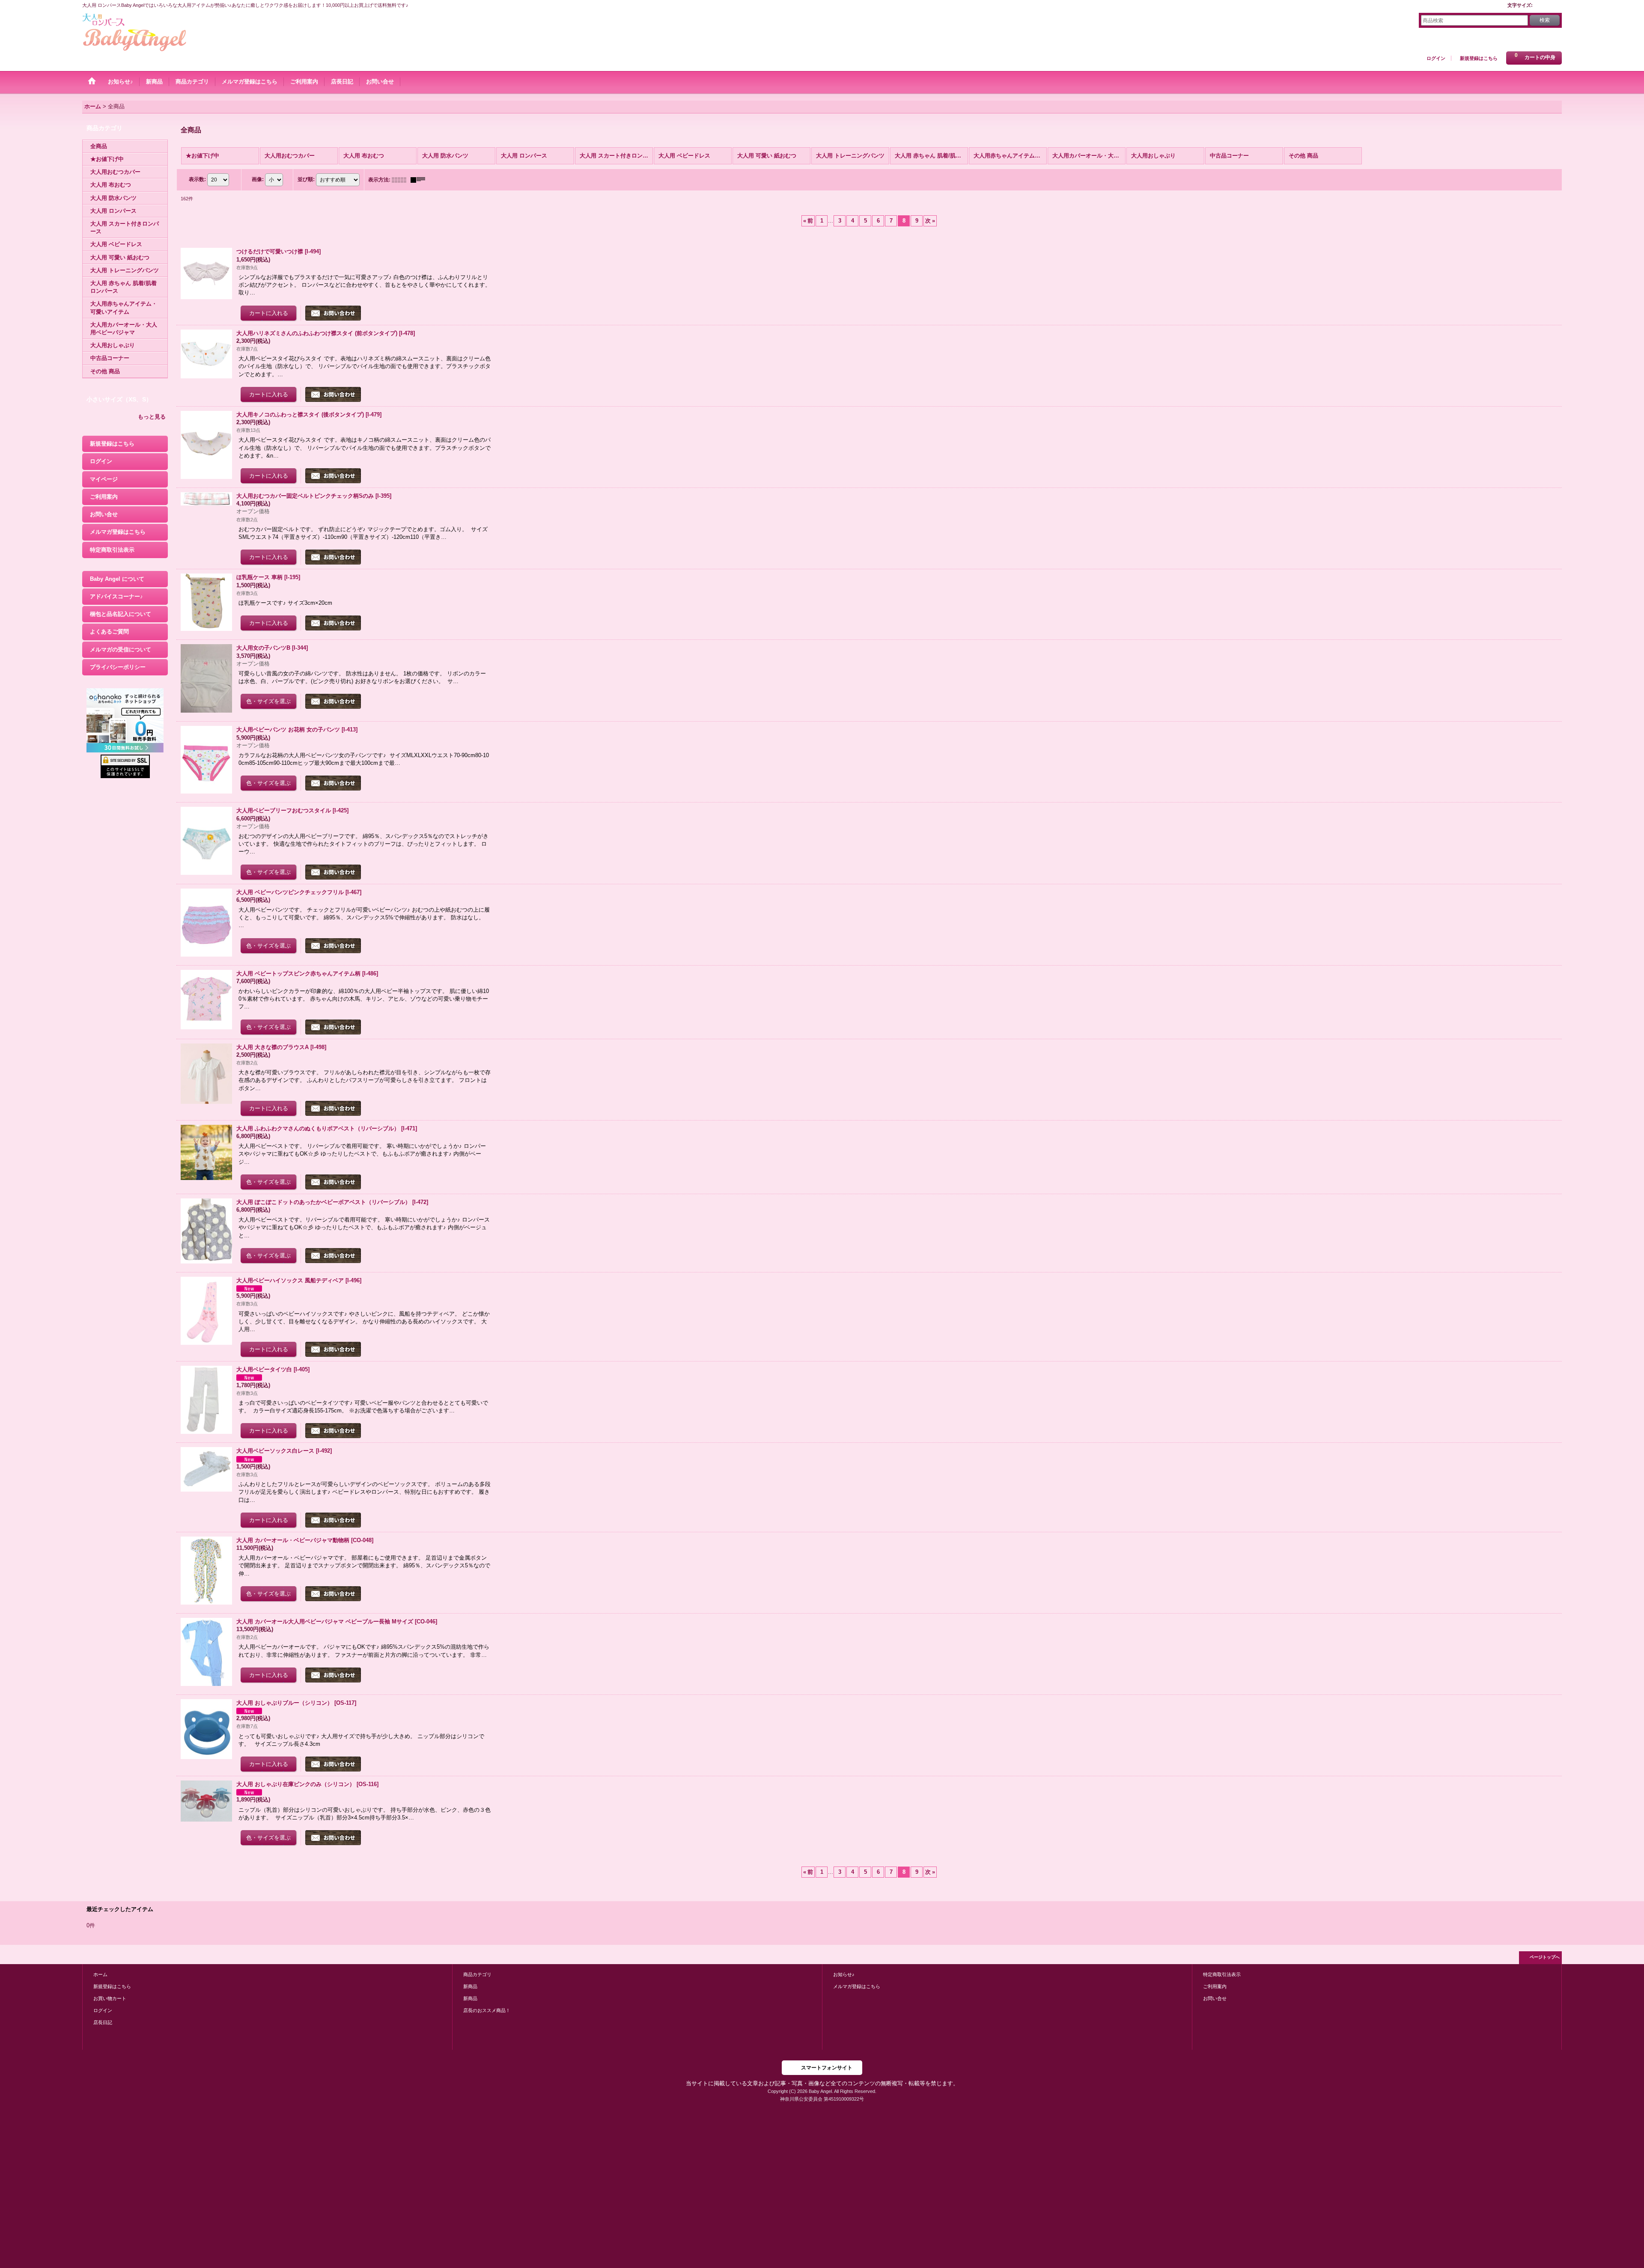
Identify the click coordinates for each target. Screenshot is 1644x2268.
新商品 (470, 1986)
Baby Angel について (117, 579)
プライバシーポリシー (118, 667)
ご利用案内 (104, 497)
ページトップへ (1545, 1957)
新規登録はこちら (1479, 58)
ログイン (1436, 58)
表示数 (197, 179)
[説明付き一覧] (420, 180)
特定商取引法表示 (112, 550)
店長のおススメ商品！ (487, 2010)
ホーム (100, 1974)
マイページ (104, 479)
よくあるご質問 (109, 632)
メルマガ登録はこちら (118, 532)
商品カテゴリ (477, 1974)
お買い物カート (110, 1998)
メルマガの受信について (121, 649)
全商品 (99, 146)
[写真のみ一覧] (401, 180)
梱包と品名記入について (121, 614)
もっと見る (152, 417)
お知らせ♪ (844, 1974)
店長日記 (103, 2022)
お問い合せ (104, 514)
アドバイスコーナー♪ (116, 596)
